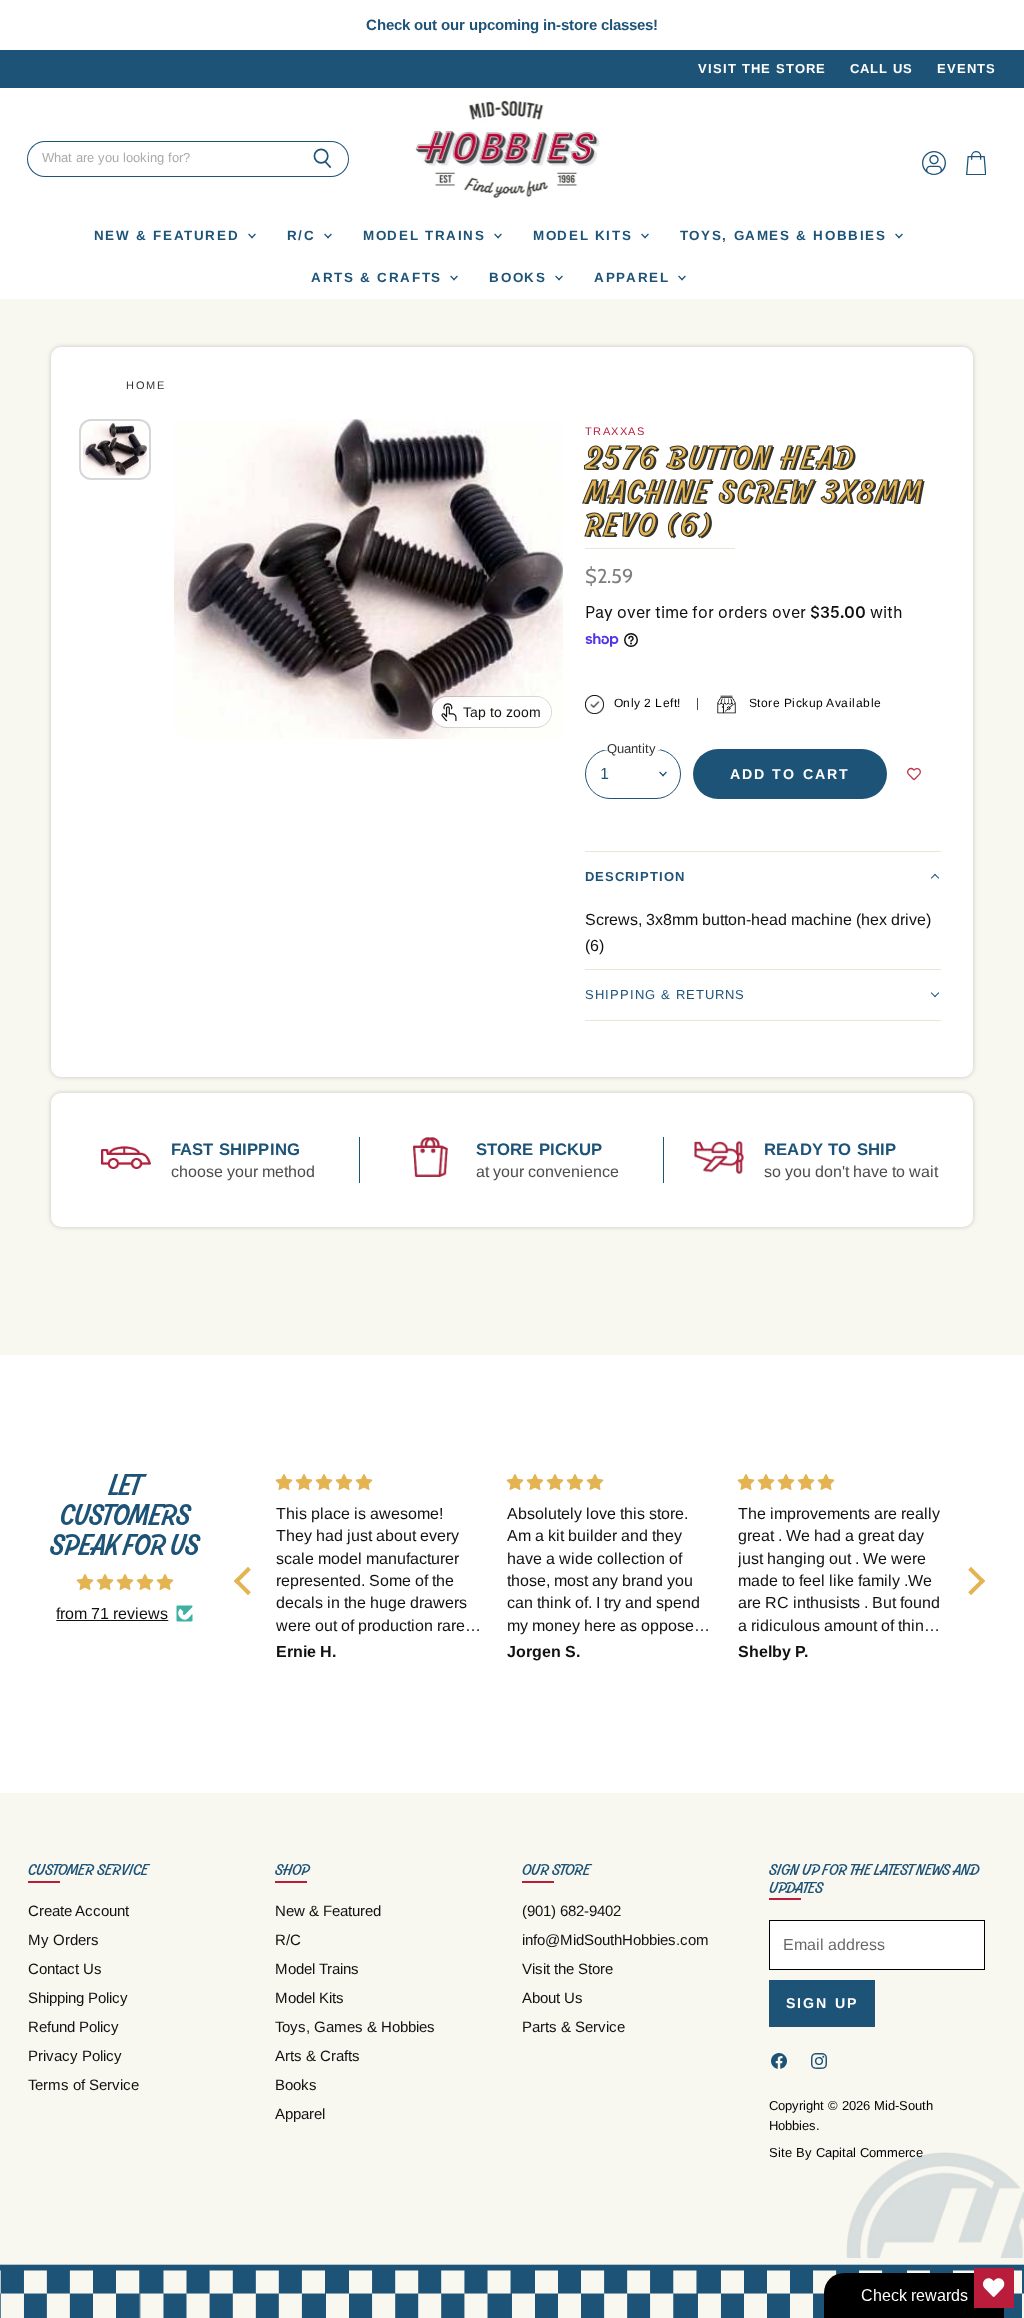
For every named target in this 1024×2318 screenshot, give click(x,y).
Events (966, 69)
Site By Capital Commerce (846, 2152)
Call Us (881, 69)
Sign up (822, 2003)
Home (145, 385)
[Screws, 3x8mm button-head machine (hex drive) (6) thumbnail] (115, 449)
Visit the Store (762, 69)
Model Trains (427, 235)
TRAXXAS (615, 431)
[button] (763, 876)
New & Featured (169, 235)
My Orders (63, 1939)
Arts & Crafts (379, 277)
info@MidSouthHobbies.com (615, 1939)
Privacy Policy (75, 2055)
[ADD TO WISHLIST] (914, 774)
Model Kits (585, 235)
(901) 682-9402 (571, 1910)
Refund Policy (73, 2026)
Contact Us (65, 1968)
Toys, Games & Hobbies (786, 235)
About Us (552, 1997)
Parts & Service (573, 2026)
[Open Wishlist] (994, 2288)
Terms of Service (83, 2084)
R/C (304, 235)
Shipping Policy (78, 1997)
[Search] (322, 159)
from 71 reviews (112, 1613)
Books (520, 277)
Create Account (78, 1910)
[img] (125, 1582)
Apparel (634, 277)
